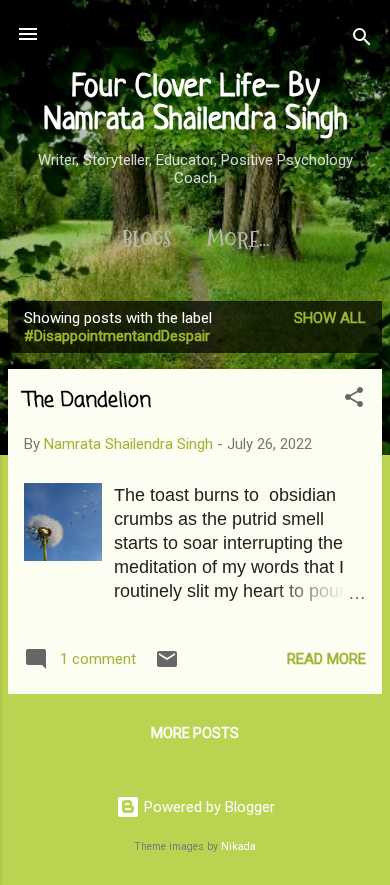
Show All (330, 318)
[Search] (362, 40)
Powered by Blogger (207, 807)
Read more (326, 659)
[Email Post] (167, 666)
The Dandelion (87, 400)
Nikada (238, 846)
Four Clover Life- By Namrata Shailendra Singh (195, 104)
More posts (195, 733)
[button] (354, 400)
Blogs (146, 240)
